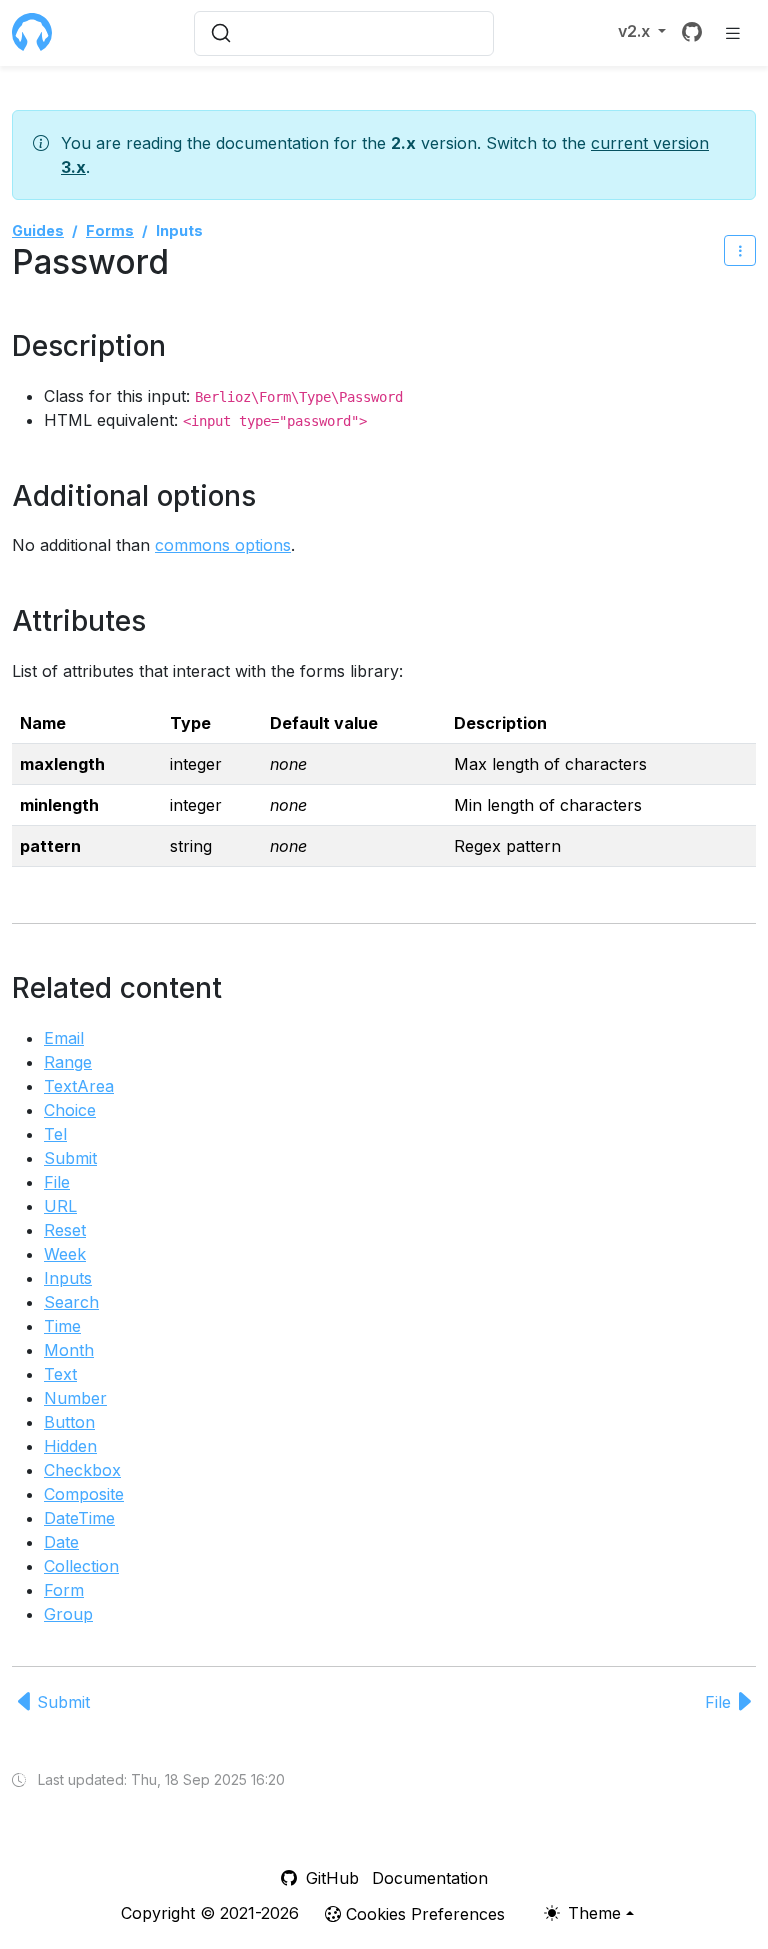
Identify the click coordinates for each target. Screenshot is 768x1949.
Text (60, 1374)
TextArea (79, 1086)
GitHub (330, 1878)
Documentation (430, 1878)
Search (71, 1302)
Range (68, 1062)
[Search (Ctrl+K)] (344, 33)
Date (61, 1542)
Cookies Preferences (423, 1914)
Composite (84, 1494)
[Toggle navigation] (733, 32)
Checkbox (82, 1470)
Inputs (68, 1278)
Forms (110, 230)
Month (69, 1350)
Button (69, 1422)
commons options (223, 545)
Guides (38, 230)
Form (64, 1590)
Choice (70, 1110)
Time (62, 1326)
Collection (81, 1566)
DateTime (79, 1518)
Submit (70, 1158)
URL (60, 1206)
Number (75, 1398)
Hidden (70, 1446)
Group (68, 1614)
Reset (65, 1230)
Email (64, 1038)
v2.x (636, 31)
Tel (55, 1134)
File (57, 1182)
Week (65, 1254)
